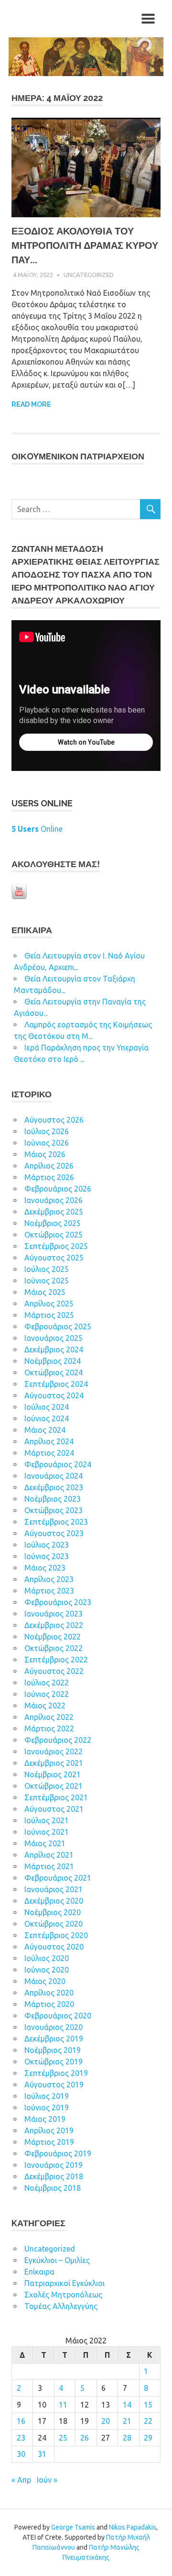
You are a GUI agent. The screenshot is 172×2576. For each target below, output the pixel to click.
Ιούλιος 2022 (47, 1683)
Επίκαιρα (39, 2272)
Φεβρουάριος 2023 (58, 1602)
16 (21, 2421)
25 (63, 2438)
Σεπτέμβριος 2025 (56, 1246)
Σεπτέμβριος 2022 (56, 1660)
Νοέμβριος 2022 (53, 1637)
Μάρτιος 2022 (49, 1728)
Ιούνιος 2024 (47, 1418)
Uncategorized (89, 275)
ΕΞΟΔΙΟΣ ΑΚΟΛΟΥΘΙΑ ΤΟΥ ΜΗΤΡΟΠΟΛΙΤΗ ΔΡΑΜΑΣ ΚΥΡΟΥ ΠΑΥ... (85, 245)
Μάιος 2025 (45, 1292)
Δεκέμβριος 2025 (54, 1212)
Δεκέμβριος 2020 (54, 1901)
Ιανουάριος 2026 (54, 1200)
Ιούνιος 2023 (47, 1556)
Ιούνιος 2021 (47, 1832)
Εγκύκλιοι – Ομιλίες (57, 2260)
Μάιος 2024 (45, 1430)
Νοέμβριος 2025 (53, 1223)
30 (21, 2454)
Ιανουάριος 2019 (54, 2165)
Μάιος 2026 (45, 1154)
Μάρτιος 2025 (49, 1315)
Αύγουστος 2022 (54, 1671)
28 (127, 2438)
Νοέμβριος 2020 (53, 1912)
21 (127, 2421)
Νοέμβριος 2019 (53, 2050)
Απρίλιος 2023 (49, 1579)
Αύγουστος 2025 (54, 1258)
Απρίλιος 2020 (49, 1993)
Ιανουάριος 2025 (54, 1338)
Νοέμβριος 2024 (53, 1361)
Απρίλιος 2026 (49, 1166)
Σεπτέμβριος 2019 (56, 2073)
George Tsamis (73, 2527)
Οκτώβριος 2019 (54, 2062)
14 (127, 2405)
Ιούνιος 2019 (47, 2108)
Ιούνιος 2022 (47, 1694)
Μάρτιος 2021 (49, 1866)
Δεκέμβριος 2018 (54, 2176)
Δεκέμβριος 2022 (54, 1625)
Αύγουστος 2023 (54, 1533)
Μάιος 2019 (45, 2119)
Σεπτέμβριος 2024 (56, 1384)
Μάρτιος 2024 (49, 1453)
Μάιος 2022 (45, 1706)
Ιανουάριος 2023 (54, 1614)
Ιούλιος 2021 (47, 1820)
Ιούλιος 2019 (47, 2096)
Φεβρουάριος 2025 (58, 1327)
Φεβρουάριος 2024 (58, 1464)
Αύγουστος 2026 (54, 1120)
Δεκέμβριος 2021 (54, 1763)
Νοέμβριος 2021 (53, 1774)
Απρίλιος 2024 (49, 1441)
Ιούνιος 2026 (47, 1143)
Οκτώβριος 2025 (54, 1235)
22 (148, 2421)
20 (106, 2421)
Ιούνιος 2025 (47, 1281)
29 (148, 2438)
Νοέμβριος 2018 (53, 2188)
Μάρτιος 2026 (49, 1177)
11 (63, 2405)
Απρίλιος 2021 (49, 1855)
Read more (31, 404)
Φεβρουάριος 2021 (58, 1878)
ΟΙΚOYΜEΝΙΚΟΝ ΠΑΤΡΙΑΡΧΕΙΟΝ (78, 456)
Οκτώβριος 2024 (54, 1372)
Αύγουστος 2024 (54, 1395)
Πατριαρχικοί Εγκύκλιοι (64, 2283)
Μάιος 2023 (45, 1568)
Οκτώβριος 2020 (54, 1924)
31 (42, 2454)
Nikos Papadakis (133, 2527)
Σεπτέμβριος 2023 (56, 1522)
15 (148, 2405)
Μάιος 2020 (45, 1981)
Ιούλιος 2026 (47, 1131)
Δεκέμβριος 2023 (54, 1487)
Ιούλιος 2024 (47, 1407)
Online (37, 829)
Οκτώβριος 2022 (54, 1648)
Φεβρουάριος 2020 (58, 2016)
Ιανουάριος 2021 (54, 1889)
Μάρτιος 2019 (49, 2142)
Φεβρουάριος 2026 (58, 1189)
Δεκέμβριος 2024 (54, 1349)
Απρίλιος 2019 (49, 2130)
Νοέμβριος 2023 (53, 1499)
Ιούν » (47, 2480)
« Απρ (21, 2480)
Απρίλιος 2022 (49, 1717)
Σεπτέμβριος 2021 (56, 1797)
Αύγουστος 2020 (54, 1947)
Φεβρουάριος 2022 (58, 1740)
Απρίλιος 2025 (49, 1304)
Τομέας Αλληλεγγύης (61, 2306)
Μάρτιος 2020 (49, 2004)
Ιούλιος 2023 (47, 1545)
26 (85, 2438)
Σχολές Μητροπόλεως (63, 2295)
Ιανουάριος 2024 (54, 1476)
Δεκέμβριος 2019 (54, 2039)
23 (21, 2438)
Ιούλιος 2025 (47, 1269)
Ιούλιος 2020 (47, 1958)
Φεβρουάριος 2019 (58, 2153)
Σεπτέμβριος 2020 (56, 1935)
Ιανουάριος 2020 (54, 2027)
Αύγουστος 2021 (54, 1809)
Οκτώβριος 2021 (54, 1786)
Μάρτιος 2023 (49, 1591)
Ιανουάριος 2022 (54, 1751)
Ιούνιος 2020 (47, 1970)
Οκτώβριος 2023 (54, 1510)
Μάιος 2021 (45, 1843)
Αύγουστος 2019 (54, 2085)
